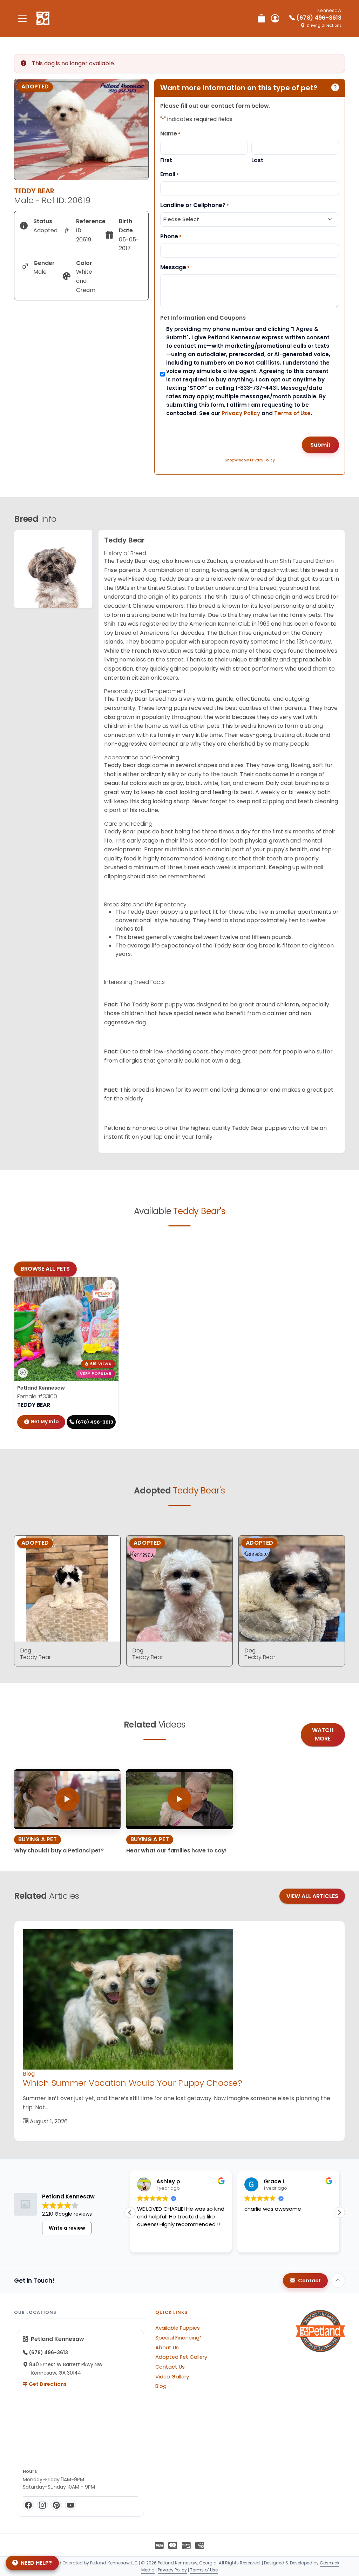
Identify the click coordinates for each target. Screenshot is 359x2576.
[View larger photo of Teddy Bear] (109, 1286)
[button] (130, 2212)
